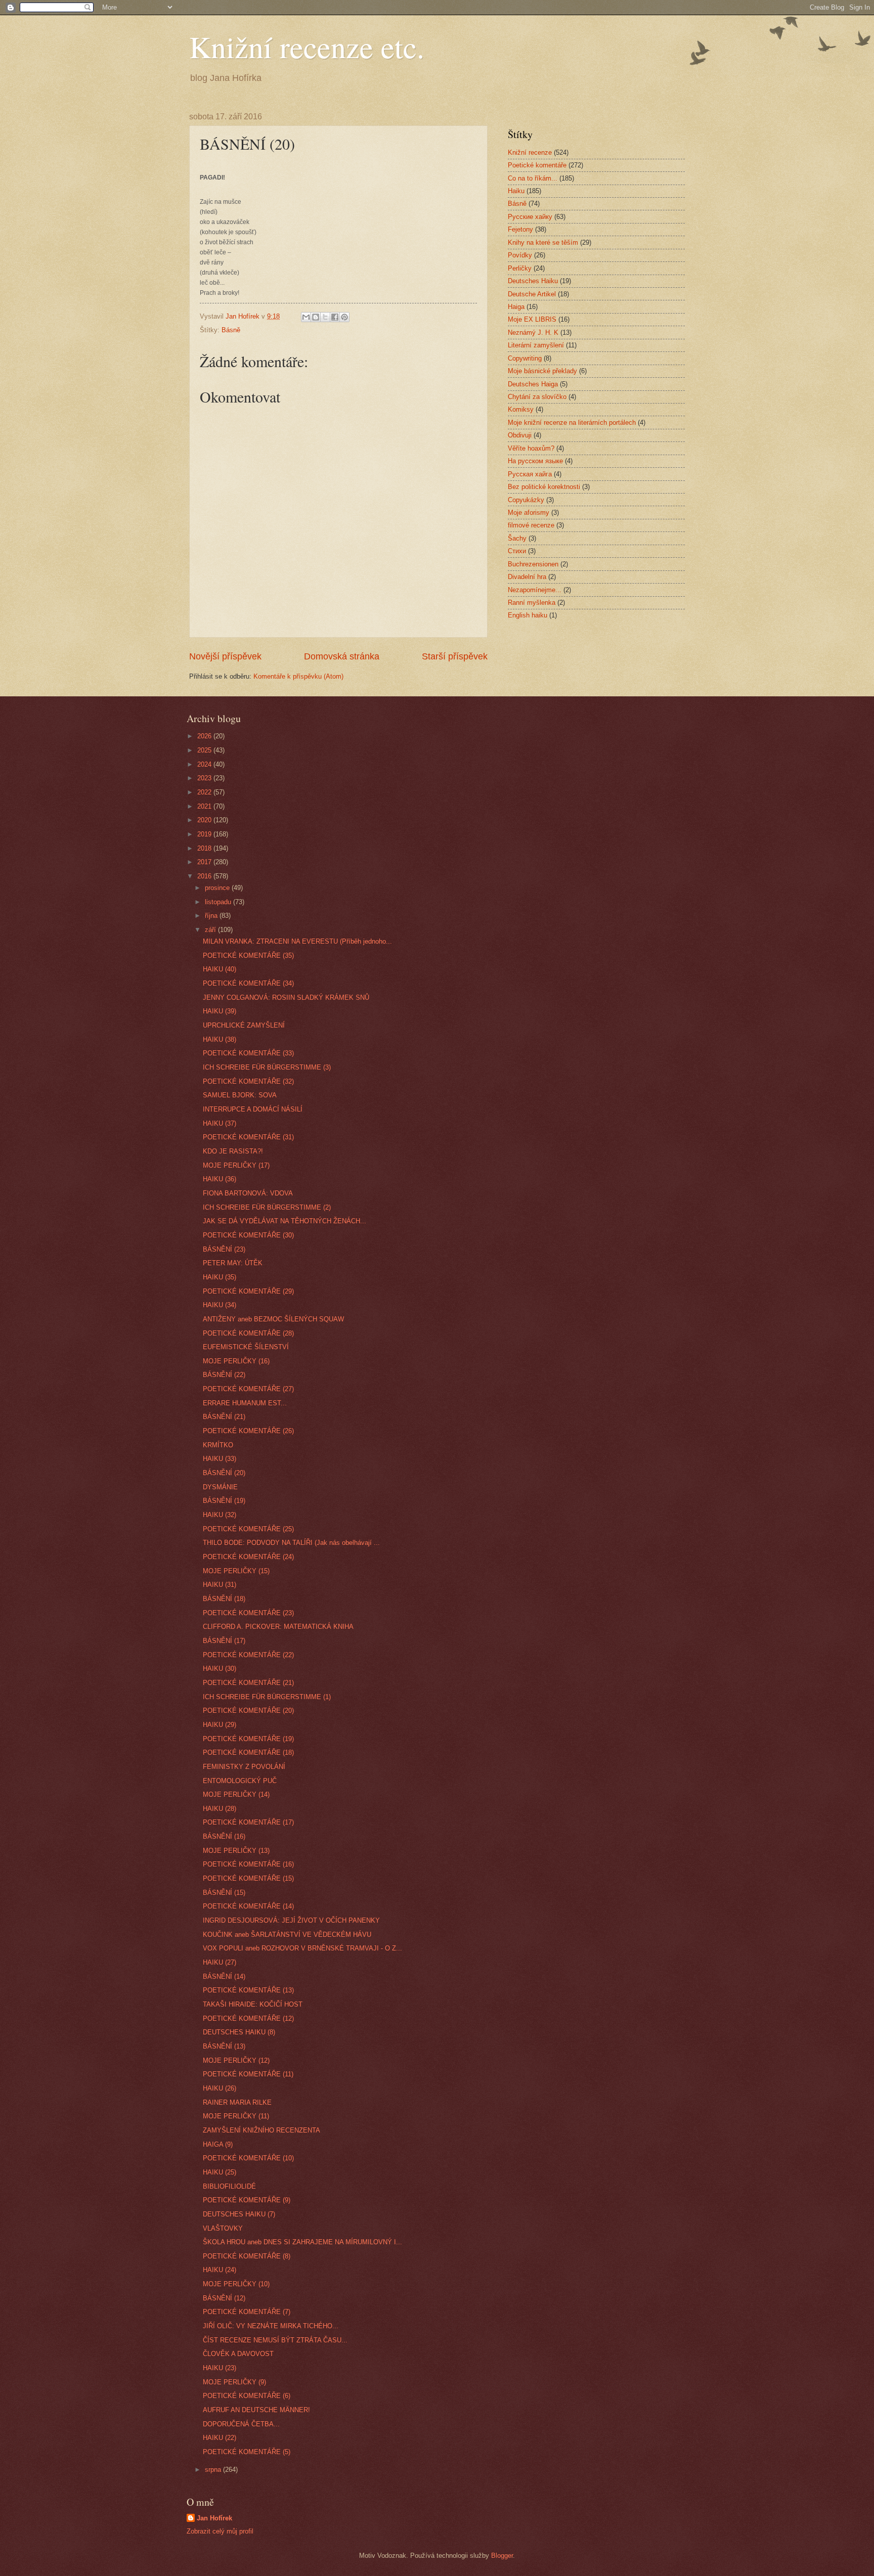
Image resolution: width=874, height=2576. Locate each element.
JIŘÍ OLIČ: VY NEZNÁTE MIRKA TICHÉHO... (271, 2326)
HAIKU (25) (220, 2172)
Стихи (517, 551)
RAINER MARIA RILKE (237, 2102)
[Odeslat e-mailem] (306, 317)
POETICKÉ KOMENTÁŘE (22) (248, 1655)
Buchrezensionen (533, 564)
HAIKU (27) (220, 1962)
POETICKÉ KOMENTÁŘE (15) (248, 1878)
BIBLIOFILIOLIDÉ (229, 2186)
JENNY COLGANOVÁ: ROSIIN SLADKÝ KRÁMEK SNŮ (286, 997)
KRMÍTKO (218, 1445)
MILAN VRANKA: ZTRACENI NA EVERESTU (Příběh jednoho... (297, 941)
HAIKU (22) (220, 2438)
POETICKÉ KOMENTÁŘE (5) (247, 2452)
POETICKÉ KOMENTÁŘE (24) (248, 1557)
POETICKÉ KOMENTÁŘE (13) (248, 1990)
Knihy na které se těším (543, 242)
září (211, 930)
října (212, 916)
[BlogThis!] (316, 317)
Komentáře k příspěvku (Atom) (298, 676)
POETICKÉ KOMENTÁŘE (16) (248, 1864)
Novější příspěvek (225, 656)
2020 (205, 820)
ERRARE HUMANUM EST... (245, 1403)
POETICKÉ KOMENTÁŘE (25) (248, 1529)
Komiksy (521, 409)
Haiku (516, 191)
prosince (218, 888)
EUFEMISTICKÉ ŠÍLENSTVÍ (246, 1347)
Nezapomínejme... (535, 590)
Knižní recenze (530, 152)
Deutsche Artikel (532, 294)
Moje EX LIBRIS (532, 319)
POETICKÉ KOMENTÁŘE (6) (247, 2396)
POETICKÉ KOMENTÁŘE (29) (248, 1291)
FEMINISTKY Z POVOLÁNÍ (244, 1767)
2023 (205, 778)
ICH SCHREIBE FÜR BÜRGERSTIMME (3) (267, 1067)
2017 (205, 862)
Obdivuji (520, 435)
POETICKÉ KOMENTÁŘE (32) (248, 1081)
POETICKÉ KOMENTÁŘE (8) (247, 2256)
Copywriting (525, 358)
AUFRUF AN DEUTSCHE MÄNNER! (256, 2410)
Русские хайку (530, 217)
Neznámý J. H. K (533, 332)
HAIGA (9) (218, 2144)
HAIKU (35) (220, 1277)
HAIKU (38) (220, 1039)
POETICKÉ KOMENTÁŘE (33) (248, 1053)
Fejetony (520, 229)
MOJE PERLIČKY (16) (236, 1361)
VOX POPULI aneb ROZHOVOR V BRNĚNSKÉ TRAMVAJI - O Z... (302, 1948)
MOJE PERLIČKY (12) (236, 2060)
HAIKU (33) (220, 1459)
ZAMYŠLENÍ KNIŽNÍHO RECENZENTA (261, 2130)
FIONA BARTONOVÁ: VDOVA (248, 1193)
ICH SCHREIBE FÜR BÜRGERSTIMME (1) (267, 1697)
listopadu (219, 902)
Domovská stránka (342, 656)
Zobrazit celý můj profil (220, 2531)
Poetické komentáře (537, 165)
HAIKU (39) (220, 1011)
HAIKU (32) (220, 1515)
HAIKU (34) (220, 1305)
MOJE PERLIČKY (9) (234, 2382)
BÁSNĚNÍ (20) (224, 1473)
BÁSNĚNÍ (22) (224, 1375)
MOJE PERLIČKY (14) (236, 1794)
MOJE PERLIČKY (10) (236, 2284)
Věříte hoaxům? (531, 448)
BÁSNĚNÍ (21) (224, 1417)
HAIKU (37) (220, 1123)
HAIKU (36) (220, 1179)
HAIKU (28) (220, 1809)
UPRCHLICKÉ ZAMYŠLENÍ (244, 1025)
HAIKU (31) (220, 1585)
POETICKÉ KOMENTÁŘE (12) (248, 2018)
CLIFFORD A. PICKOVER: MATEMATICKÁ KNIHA (278, 1627)
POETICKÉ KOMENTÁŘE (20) (248, 1711)
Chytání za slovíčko (537, 397)
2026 (205, 736)
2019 (205, 834)
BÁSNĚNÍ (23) (224, 1249)
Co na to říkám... (533, 178)
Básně (231, 330)
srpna (214, 2470)
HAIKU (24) (220, 2270)
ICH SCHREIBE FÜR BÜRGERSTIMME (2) (267, 1207)
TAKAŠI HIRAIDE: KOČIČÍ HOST (253, 2004)
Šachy (517, 538)
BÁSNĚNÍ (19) (224, 1501)
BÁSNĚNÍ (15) (224, 1893)
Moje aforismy (529, 513)
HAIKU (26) (220, 2088)
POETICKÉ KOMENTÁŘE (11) (248, 2074)
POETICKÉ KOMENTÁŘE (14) (248, 1906)
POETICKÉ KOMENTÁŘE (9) (247, 2200)
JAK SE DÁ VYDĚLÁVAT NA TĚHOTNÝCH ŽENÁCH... (285, 1221)
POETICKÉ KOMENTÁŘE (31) (248, 1137)
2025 (205, 750)
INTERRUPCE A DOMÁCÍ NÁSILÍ (253, 1109)
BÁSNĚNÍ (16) (224, 1836)
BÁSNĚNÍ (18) (224, 1599)
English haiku (528, 615)
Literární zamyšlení (536, 345)
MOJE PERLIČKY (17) (236, 1165)
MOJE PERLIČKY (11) (236, 2116)
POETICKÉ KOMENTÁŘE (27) (248, 1389)
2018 (205, 848)
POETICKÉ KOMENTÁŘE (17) (248, 1822)
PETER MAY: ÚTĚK (233, 1263)
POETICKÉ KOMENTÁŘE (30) (248, 1235)
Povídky (520, 255)
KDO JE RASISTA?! (233, 1151)
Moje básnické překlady (542, 371)
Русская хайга (530, 474)
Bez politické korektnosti (544, 487)
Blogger (502, 2556)
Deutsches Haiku (533, 281)
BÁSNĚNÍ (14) (224, 1977)
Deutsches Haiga (533, 384)
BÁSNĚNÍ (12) (224, 2298)
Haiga (516, 307)
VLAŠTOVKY (223, 2228)
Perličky (520, 268)
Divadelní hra (527, 577)
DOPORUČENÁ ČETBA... (241, 2424)
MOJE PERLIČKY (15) (236, 1571)
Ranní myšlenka (532, 603)
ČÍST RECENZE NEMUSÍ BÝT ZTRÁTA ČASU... (275, 2340)
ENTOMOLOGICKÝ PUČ (240, 1781)
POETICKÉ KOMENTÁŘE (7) (247, 2312)
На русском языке (535, 461)
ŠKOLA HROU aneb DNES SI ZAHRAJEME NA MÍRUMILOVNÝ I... (302, 2242)
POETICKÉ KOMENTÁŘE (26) (248, 1431)
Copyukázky (526, 500)
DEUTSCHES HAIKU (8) (239, 2032)
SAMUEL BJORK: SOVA (240, 1095)
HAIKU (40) (220, 969)
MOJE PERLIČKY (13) (236, 1851)
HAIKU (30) (220, 1669)
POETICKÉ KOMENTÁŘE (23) (248, 1613)
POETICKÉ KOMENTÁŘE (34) (248, 983)
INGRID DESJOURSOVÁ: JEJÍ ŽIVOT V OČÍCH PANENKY (291, 1920)
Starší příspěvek (455, 656)
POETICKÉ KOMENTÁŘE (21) (248, 1683)
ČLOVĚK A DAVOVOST (238, 2354)
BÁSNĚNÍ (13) (224, 2046)
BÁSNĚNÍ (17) (224, 1641)
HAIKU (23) (220, 2368)
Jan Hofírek (214, 2518)
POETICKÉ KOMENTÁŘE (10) (248, 2158)
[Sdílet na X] (325, 317)
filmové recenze (531, 525)
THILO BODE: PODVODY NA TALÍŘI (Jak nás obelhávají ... (291, 1543)
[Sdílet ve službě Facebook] (335, 317)
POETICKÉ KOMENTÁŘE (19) (248, 1739)
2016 (205, 876)
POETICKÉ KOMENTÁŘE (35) (248, 956)
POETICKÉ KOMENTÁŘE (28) (248, 1333)
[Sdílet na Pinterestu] (344, 317)
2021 (205, 806)
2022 (205, 792)
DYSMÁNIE (220, 1487)
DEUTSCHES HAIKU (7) (239, 2214)
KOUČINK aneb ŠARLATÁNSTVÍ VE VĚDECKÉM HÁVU (287, 1935)
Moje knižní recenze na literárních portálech (572, 423)
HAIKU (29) (220, 1725)
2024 (205, 764)
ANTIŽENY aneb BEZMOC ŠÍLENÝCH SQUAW (273, 1319)
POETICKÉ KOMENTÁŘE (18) (248, 1752)
